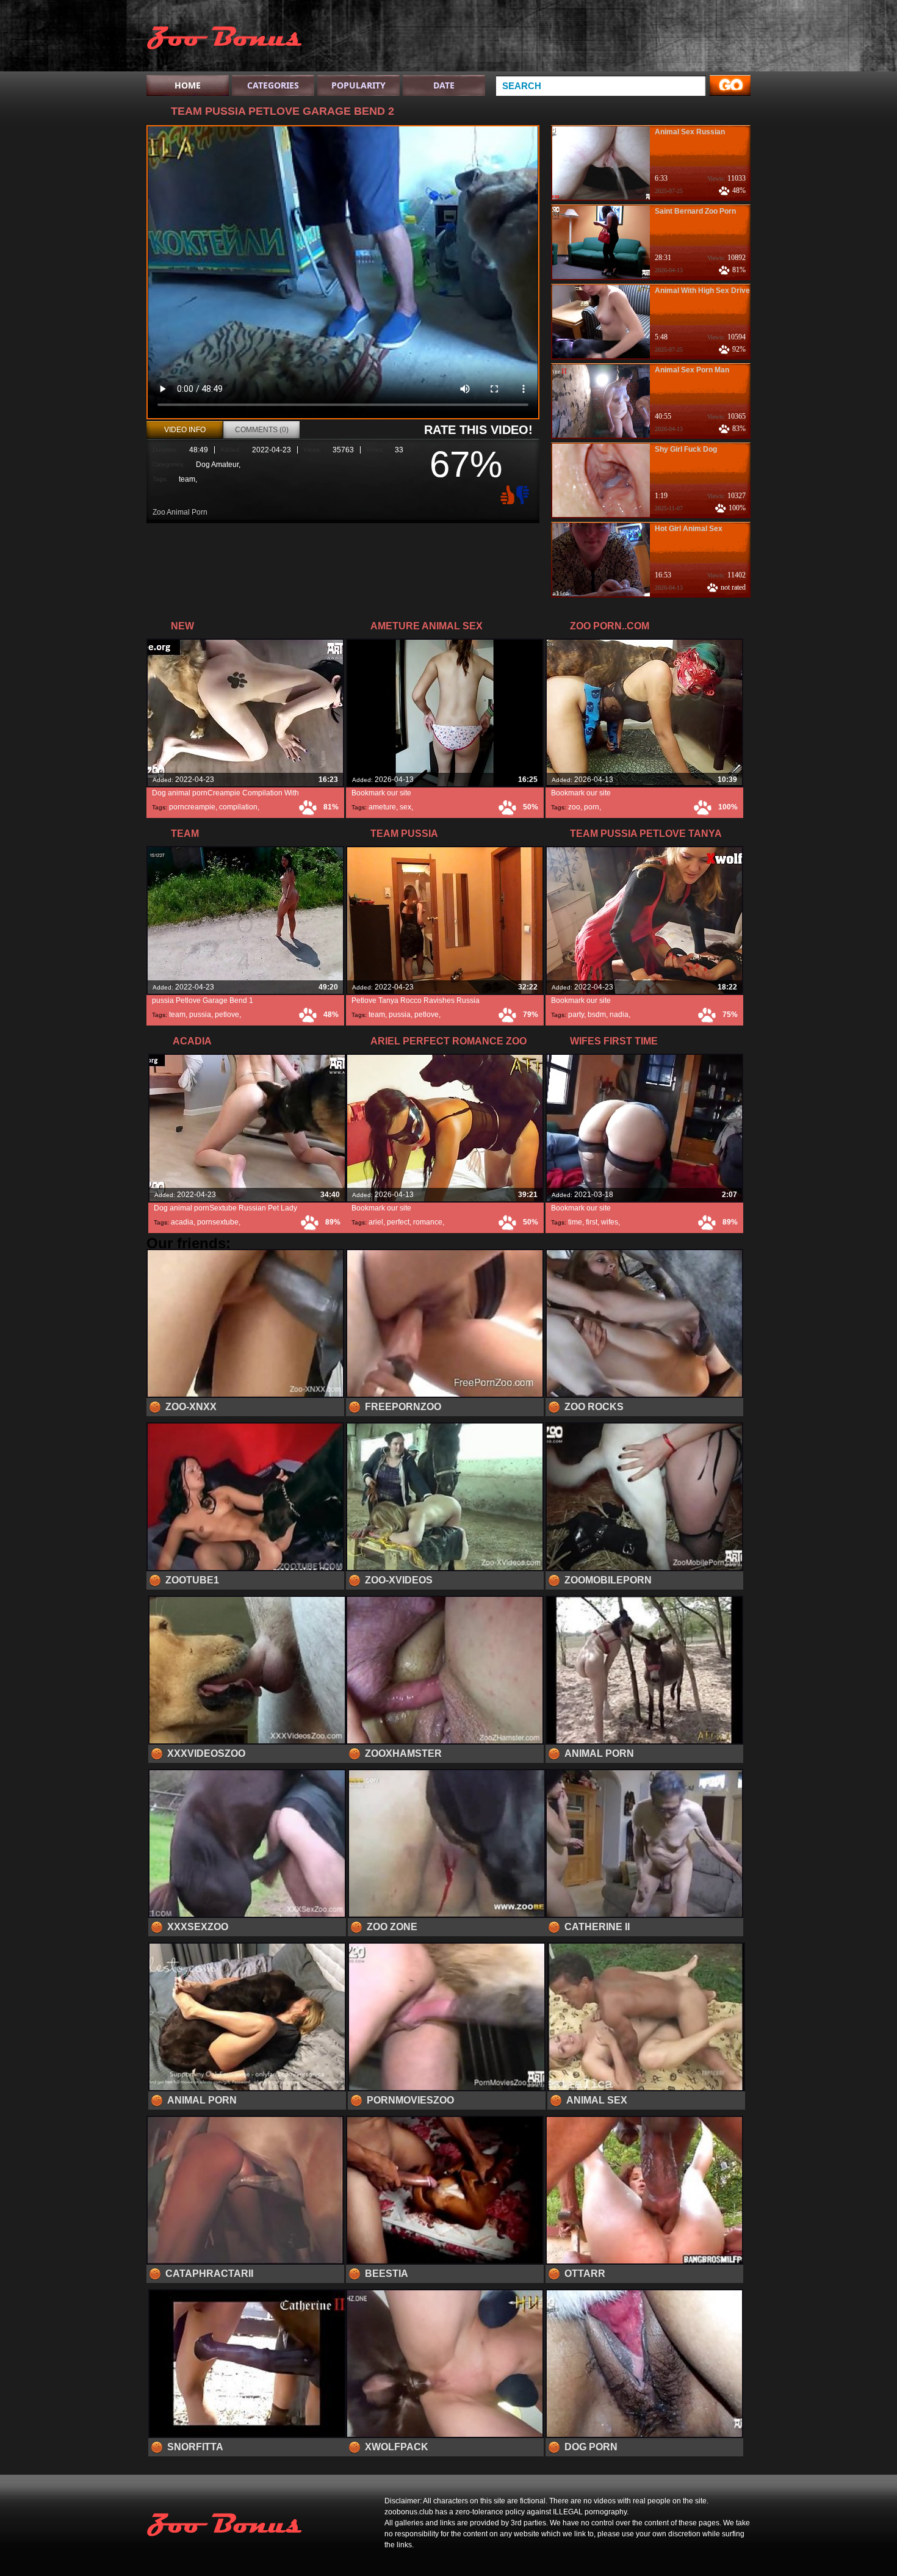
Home (188, 85)
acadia (182, 1222)
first (592, 1222)
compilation (238, 807)
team (187, 479)
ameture (382, 807)
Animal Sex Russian (690, 132)
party (576, 1015)
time (575, 1222)
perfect (398, 1222)
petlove (227, 1015)
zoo (574, 807)
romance (428, 1222)
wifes (610, 1222)
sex (405, 807)
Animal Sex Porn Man (692, 370)
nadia (619, 1015)
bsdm (597, 1015)
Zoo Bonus (224, 38)
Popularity (358, 85)
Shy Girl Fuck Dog (686, 449)
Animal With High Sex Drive (702, 291)
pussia (200, 1015)
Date (444, 85)
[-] (524, 494)
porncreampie (192, 807)
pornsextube (218, 1222)
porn (592, 807)
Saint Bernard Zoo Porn (695, 211)
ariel (376, 1222)
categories (273, 85)
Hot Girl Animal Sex (689, 529)
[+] (506, 494)
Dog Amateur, (218, 465)
